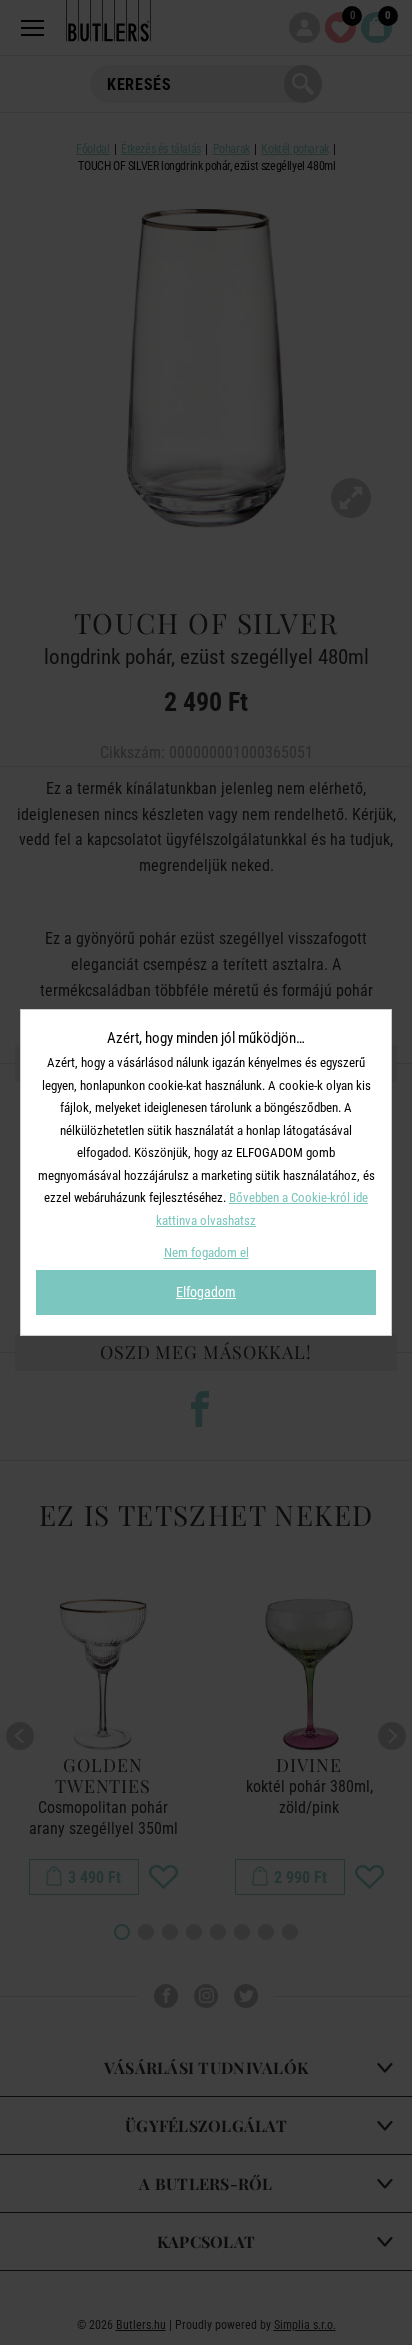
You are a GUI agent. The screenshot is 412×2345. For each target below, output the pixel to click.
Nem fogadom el (206, 1252)
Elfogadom (206, 1292)
